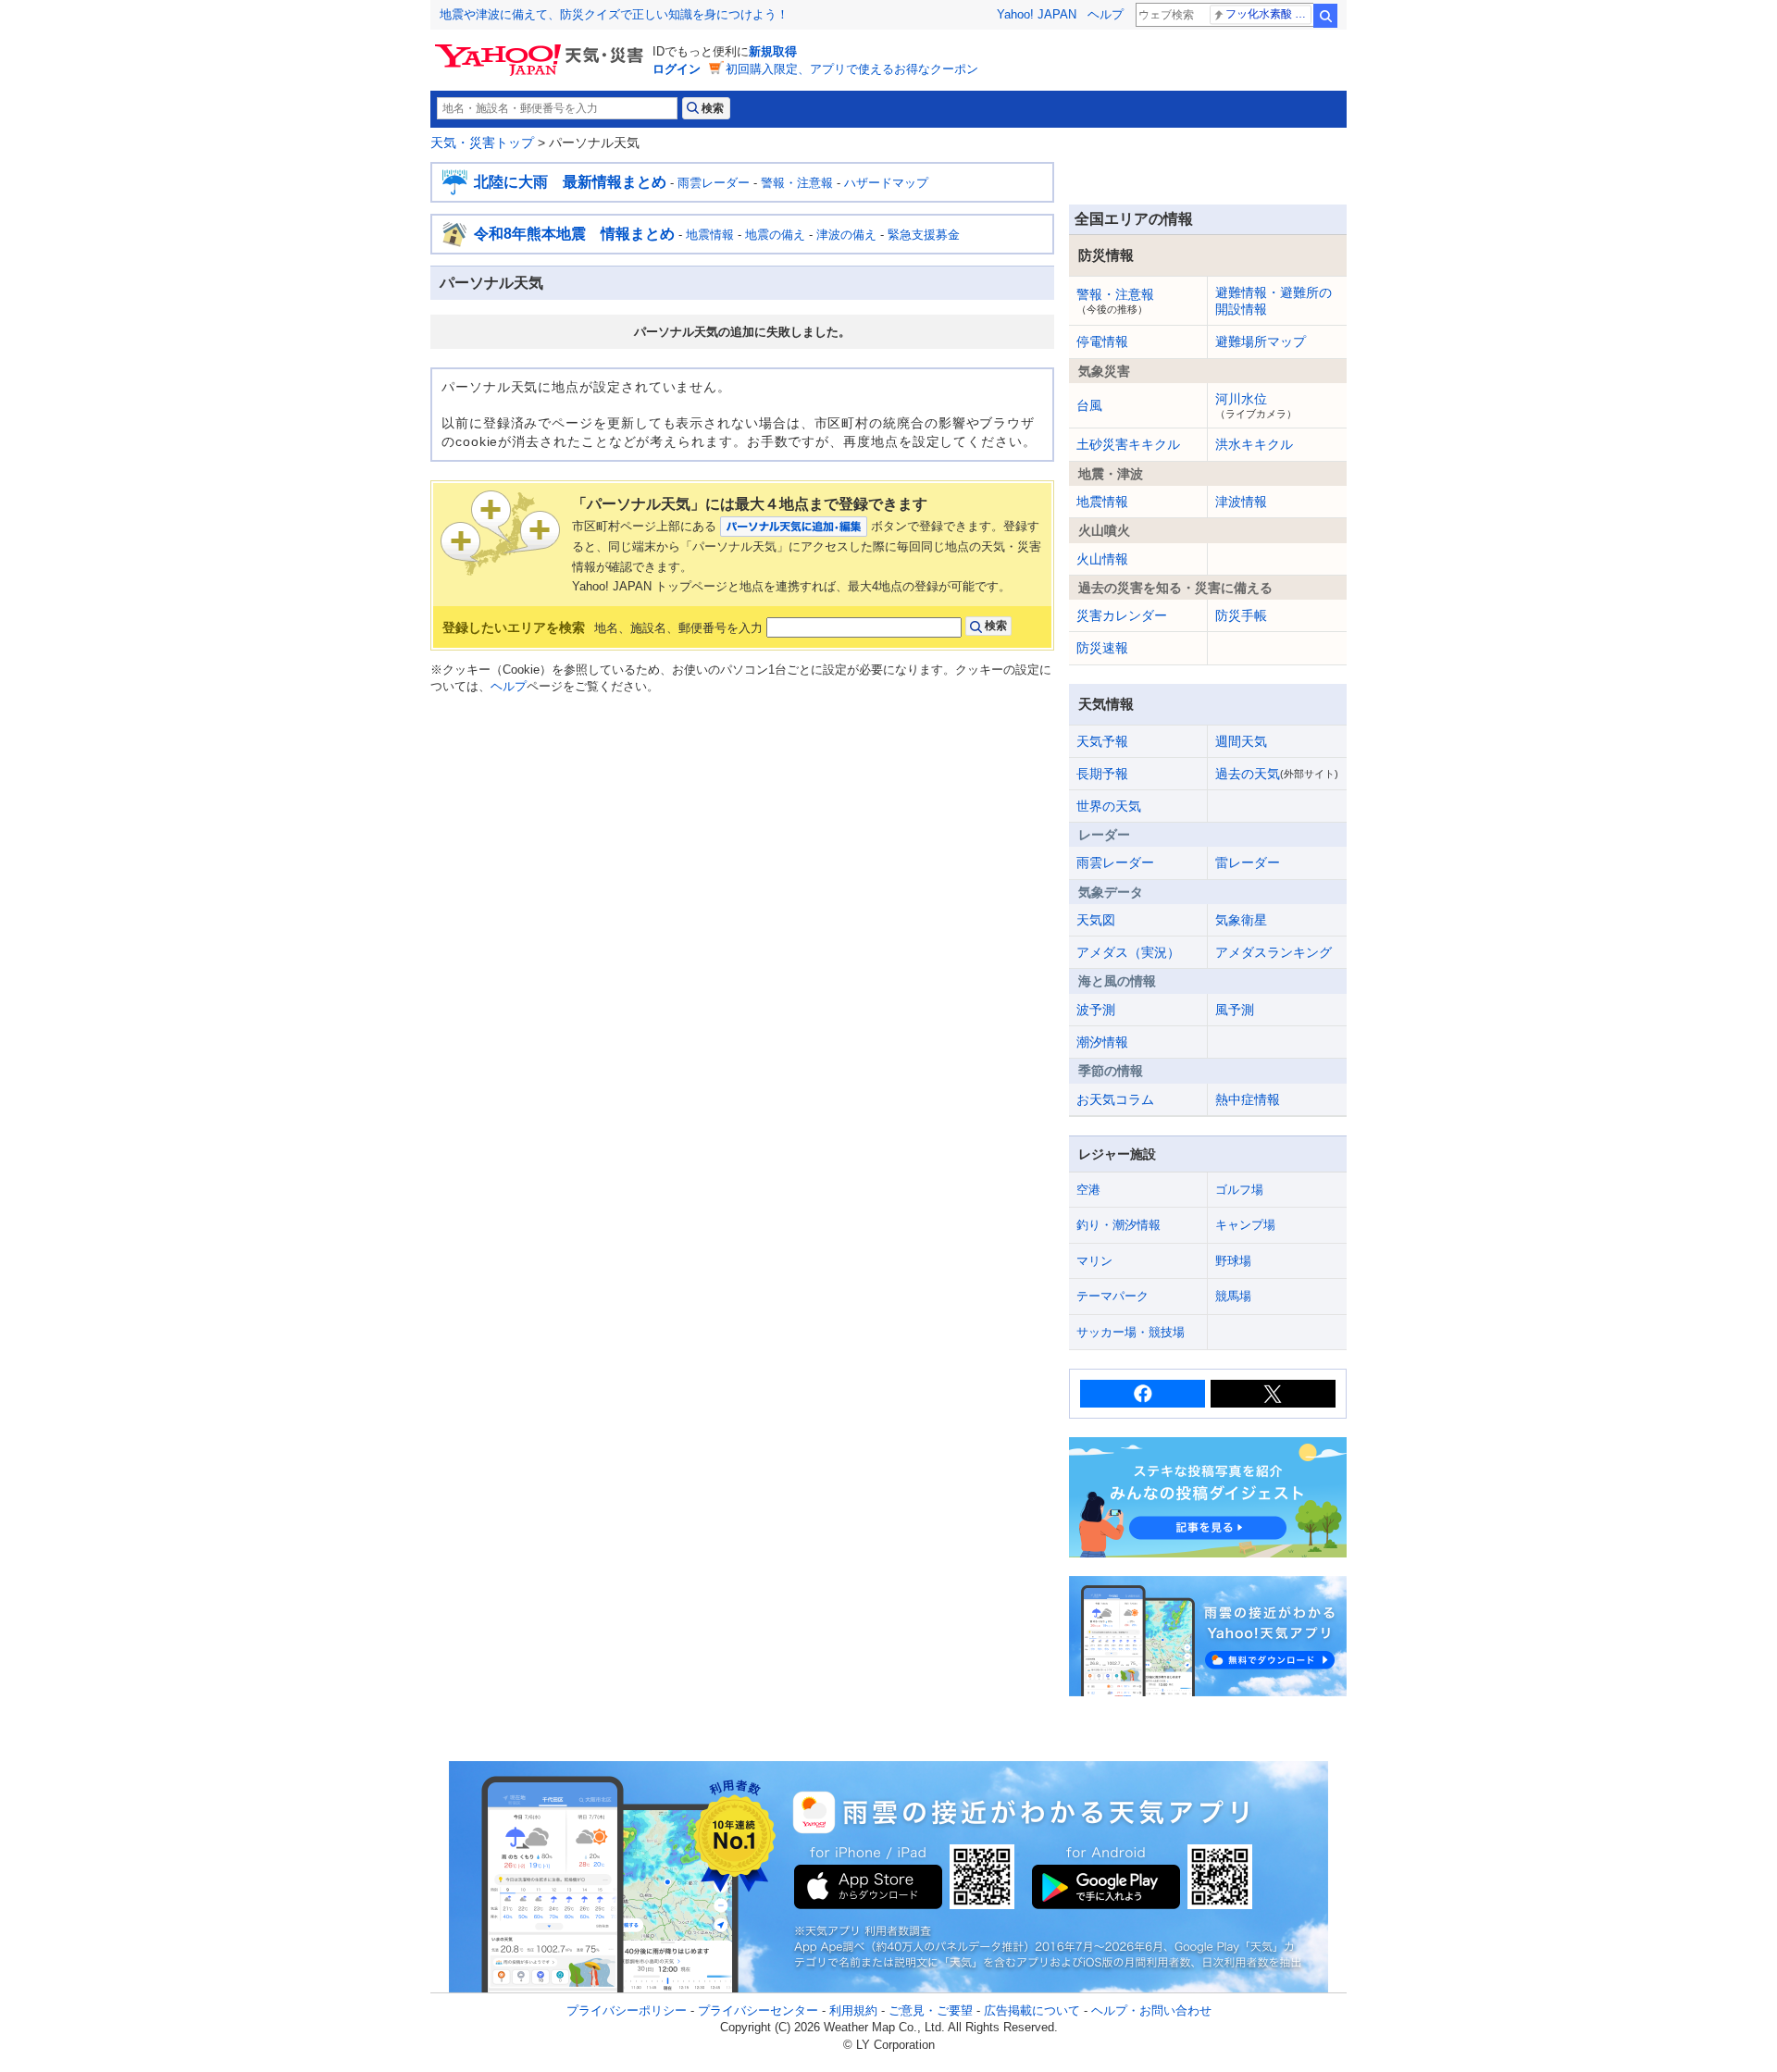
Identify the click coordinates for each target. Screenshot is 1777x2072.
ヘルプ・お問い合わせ (1151, 2010)
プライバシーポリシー (627, 2010)
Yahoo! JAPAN (1037, 14)
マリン (1094, 1261)
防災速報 (1102, 648)
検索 (1325, 16)
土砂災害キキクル (1128, 444)
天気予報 (1102, 741)
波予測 (1096, 1010)
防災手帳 (1241, 615)
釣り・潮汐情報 (1118, 1225)
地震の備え (775, 235)
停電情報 (1102, 341)
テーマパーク (1112, 1296)
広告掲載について (1032, 2010)
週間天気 (1241, 741)
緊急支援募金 (924, 235)
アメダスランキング (1274, 952)
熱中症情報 (1248, 1099)
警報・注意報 (797, 183)
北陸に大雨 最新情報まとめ (570, 182)
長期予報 (1102, 774)
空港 (1088, 1190)
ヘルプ (1106, 14)
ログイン (677, 69)
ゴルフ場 (1239, 1190)
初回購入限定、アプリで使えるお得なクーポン (852, 69)
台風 (1089, 405)
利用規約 (853, 2010)
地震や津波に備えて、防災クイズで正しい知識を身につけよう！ (614, 14)
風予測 (1235, 1010)
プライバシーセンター (758, 2010)
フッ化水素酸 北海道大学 (1268, 14)
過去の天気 (1277, 774)
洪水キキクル (1254, 444)
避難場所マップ (1261, 341)
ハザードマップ (886, 183)
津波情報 (1241, 502)
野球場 (1233, 1261)
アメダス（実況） (1128, 952)
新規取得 (773, 51)
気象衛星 (1241, 920)
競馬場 (1233, 1296)
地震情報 (710, 235)
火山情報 (1102, 559)
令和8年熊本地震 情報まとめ (574, 234)
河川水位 (1256, 405)
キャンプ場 (1245, 1225)
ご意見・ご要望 (931, 2010)
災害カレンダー (1122, 615)
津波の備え (846, 235)
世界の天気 (1109, 806)
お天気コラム (1115, 1099)
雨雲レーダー (714, 183)
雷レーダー (1248, 862)
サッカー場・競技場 (1131, 1332)
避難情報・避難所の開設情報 (1274, 301)
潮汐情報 (1102, 1042)
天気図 (1096, 920)
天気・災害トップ (482, 143)
